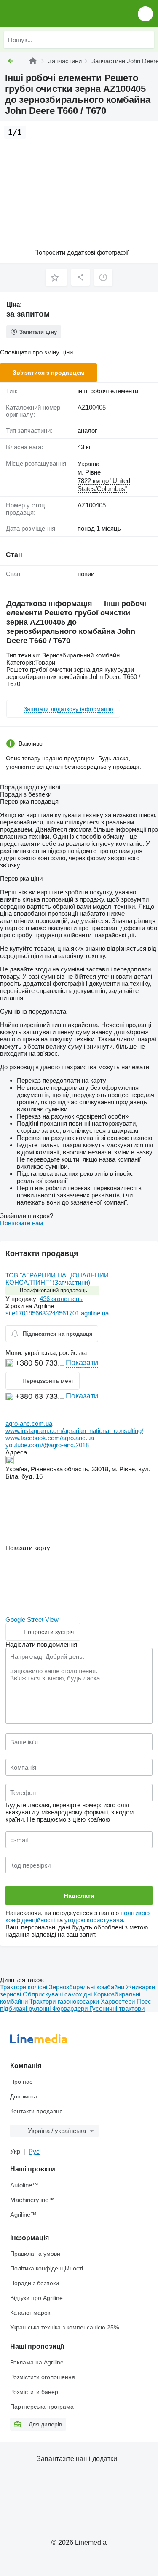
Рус (34, 2151)
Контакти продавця (36, 2111)
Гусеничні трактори (117, 2008)
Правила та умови (35, 2254)
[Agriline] (33, 61)
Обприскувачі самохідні (58, 1994)
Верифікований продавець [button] (54, 1290)
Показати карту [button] (28, 1548)
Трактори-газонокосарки (65, 2001)
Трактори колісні (24, 1987)
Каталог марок (30, 2313)
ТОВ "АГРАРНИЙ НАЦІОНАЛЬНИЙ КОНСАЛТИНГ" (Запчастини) (57, 1279)
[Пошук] (146, 40)
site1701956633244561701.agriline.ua (57, 1313)
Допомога (24, 2096)
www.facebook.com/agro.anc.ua (50, 1438)
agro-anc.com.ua (29, 1424)
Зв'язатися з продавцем (48, 373)
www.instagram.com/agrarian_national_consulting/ (74, 1431)
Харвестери (119, 2001)
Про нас (21, 2082)
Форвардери (71, 2008)
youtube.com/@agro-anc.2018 (47, 1445)
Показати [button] (82, 1363)
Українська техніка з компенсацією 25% (64, 2327)
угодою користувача (94, 1920)
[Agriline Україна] (55, 14)
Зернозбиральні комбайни (87, 1987)
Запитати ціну (38, 332)
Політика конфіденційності (47, 2268)
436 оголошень (61, 1299)
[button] (145, 14)
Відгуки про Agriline (36, 2298)
